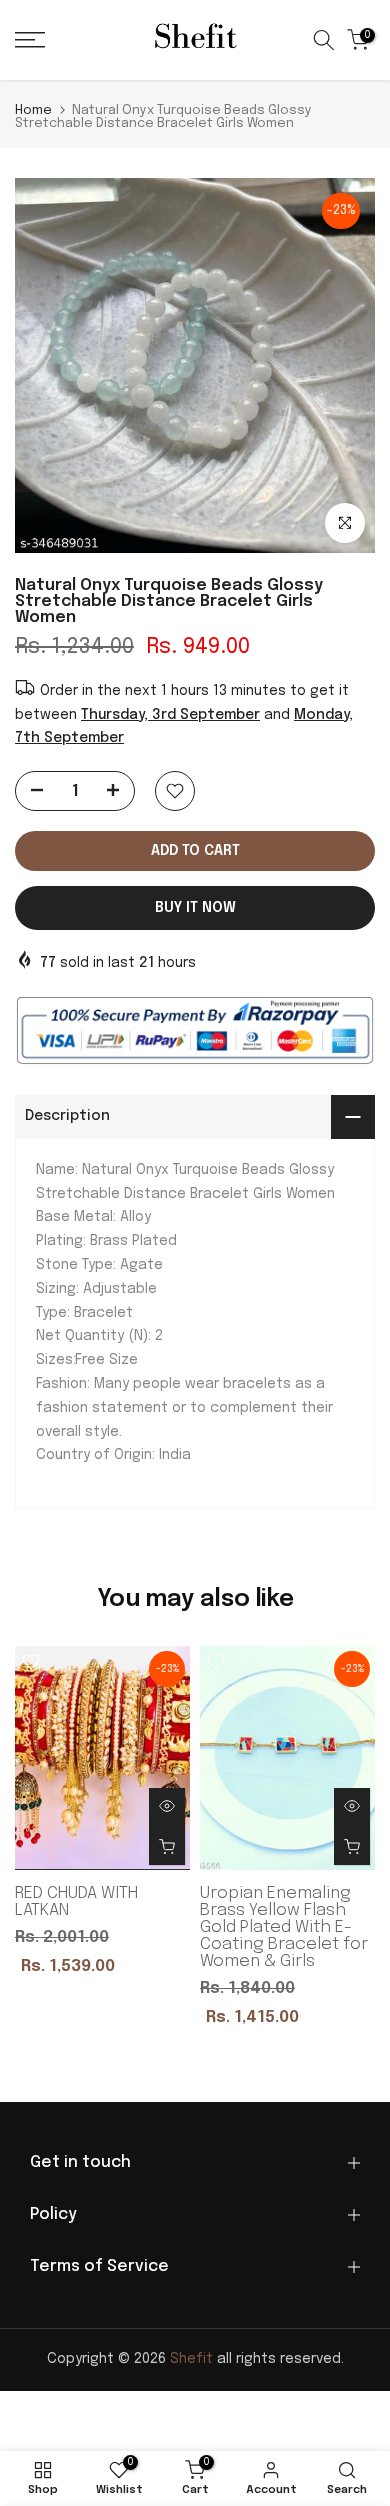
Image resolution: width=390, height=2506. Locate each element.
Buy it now (195, 908)
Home (33, 110)
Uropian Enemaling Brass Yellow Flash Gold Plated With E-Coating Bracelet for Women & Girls (284, 1927)
